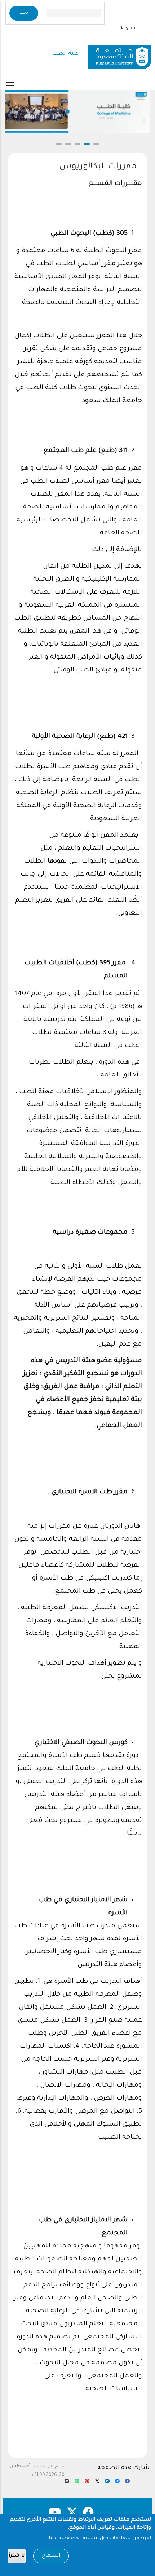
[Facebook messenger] (117, 2483)
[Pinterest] (87, 2483)
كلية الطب (65, 54)
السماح (51, 2556)
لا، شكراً (17, 2556)
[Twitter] (97, 2483)
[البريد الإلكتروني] (67, 2483)
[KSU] (119, 54)
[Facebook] (127, 2483)
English (128, 28)
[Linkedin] (107, 2483)
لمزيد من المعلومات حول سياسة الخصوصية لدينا (100, 2538)
